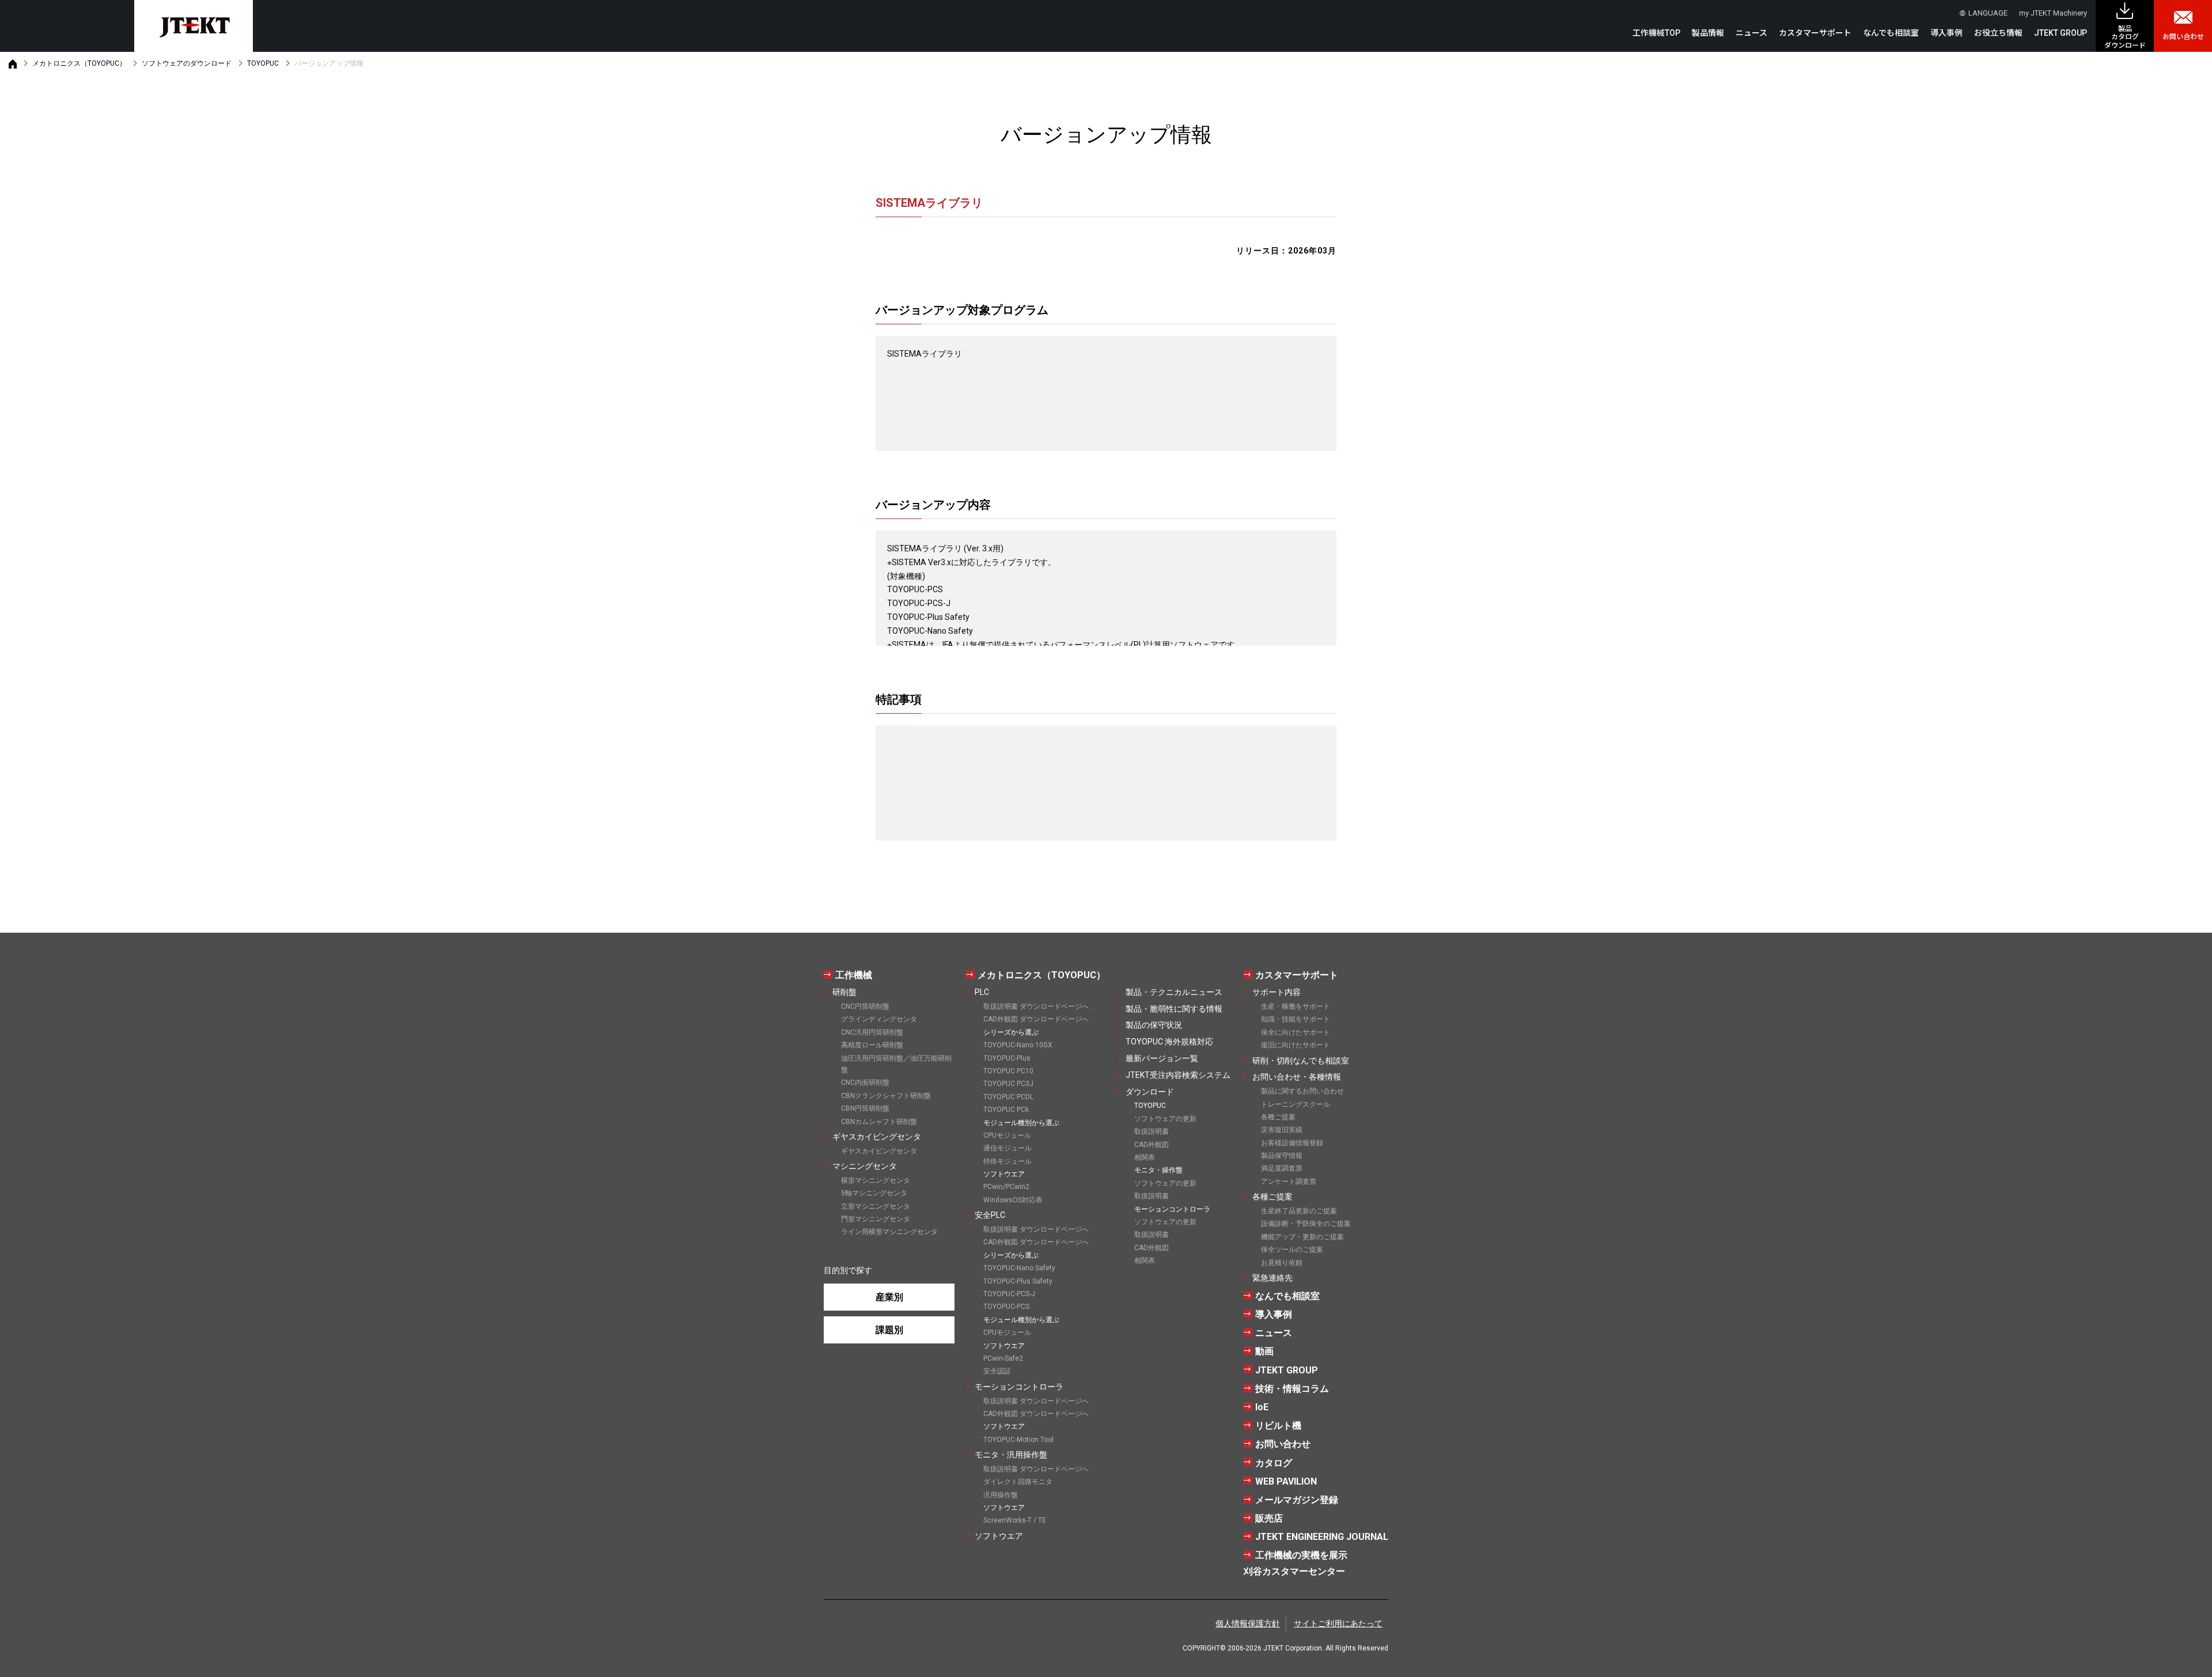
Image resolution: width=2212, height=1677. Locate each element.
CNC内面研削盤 (865, 1082)
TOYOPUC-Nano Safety (1019, 1268)
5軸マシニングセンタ (874, 1193)
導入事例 (1946, 33)
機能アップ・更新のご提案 (1302, 1237)
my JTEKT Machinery (2053, 13)
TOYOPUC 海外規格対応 (1169, 1042)
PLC (982, 992)
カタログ (1274, 1463)
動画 (1264, 1351)
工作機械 (854, 975)
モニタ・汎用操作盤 (1011, 1455)
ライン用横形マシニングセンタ (889, 1232)
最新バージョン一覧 (1162, 1058)
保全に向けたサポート (1296, 1032)
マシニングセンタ (865, 1166)
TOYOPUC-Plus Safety (1018, 1281)
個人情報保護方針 (1248, 1623)
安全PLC (990, 1215)
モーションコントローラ (1019, 1387)
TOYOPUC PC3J (1008, 1084)
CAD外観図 (1152, 1145)
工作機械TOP (1656, 33)
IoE (1262, 1407)
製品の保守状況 (1154, 1025)
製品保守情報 (1282, 1156)
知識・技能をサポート (1296, 1019)
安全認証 (997, 1371)
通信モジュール (1007, 1148)
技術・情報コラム (1292, 1389)
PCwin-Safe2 (1003, 1358)
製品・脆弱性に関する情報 (1174, 1009)
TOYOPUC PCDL (1008, 1097)
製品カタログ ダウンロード (2125, 37)
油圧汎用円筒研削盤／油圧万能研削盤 (896, 1064)
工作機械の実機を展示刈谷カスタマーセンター (1296, 1563)
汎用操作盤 (1001, 1495)
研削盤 (844, 992)
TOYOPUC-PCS (1006, 1307)
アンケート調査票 (1289, 1182)
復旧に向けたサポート (1296, 1045)
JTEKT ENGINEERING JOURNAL (1322, 1537)
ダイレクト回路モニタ (1018, 1482)
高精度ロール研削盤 (872, 1045)
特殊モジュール (1007, 1161)
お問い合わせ (2183, 37)
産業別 (889, 1297)
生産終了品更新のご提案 (1299, 1211)
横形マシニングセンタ (876, 1180)
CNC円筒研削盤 (865, 1006)
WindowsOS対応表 (1013, 1200)
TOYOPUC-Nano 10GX (1018, 1045)
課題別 (889, 1330)
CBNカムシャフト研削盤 (879, 1122)
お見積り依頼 (1282, 1263)
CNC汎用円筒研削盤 (872, 1032)
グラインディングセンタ (879, 1019)
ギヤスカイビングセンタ (877, 1137)
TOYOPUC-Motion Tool (1018, 1440)
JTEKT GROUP (2061, 33)
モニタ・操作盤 (1158, 1170)
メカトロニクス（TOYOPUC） (79, 63)
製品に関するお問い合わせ (1302, 1091)
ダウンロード (1150, 1092)
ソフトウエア (999, 1536)
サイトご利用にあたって (1338, 1623)
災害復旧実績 (1282, 1130)
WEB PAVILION (1286, 1481)
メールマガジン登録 (1297, 1500)
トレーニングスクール (1296, 1104)
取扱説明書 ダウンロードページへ (1036, 1006)
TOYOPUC (263, 63)
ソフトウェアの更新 (1165, 1119)
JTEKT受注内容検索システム (1178, 1075)
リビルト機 (1278, 1426)
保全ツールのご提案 (1292, 1250)
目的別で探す (848, 1270)
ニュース (1751, 33)
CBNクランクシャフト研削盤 (886, 1096)
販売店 (1269, 1518)
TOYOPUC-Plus (1007, 1058)
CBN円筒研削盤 (865, 1108)
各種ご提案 (1278, 1117)
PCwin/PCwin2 (1006, 1187)
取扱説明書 (1152, 1131)
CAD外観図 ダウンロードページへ (1036, 1019)
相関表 (1145, 1157)
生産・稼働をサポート (1296, 1006)
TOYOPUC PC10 (1008, 1071)
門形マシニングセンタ (876, 1219)
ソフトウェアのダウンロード (187, 63)
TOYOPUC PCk (1006, 1110)
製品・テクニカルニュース (1174, 992)
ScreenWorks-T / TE (1015, 1520)
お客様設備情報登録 (1292, 1143)
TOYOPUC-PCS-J (1009, 1294)
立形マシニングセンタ (876, 1206)
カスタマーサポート (1297, 975)
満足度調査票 (1282, 1168)
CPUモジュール (1007, 1135)
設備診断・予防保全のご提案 (1306, 1224)
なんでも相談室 (1891, 33)
